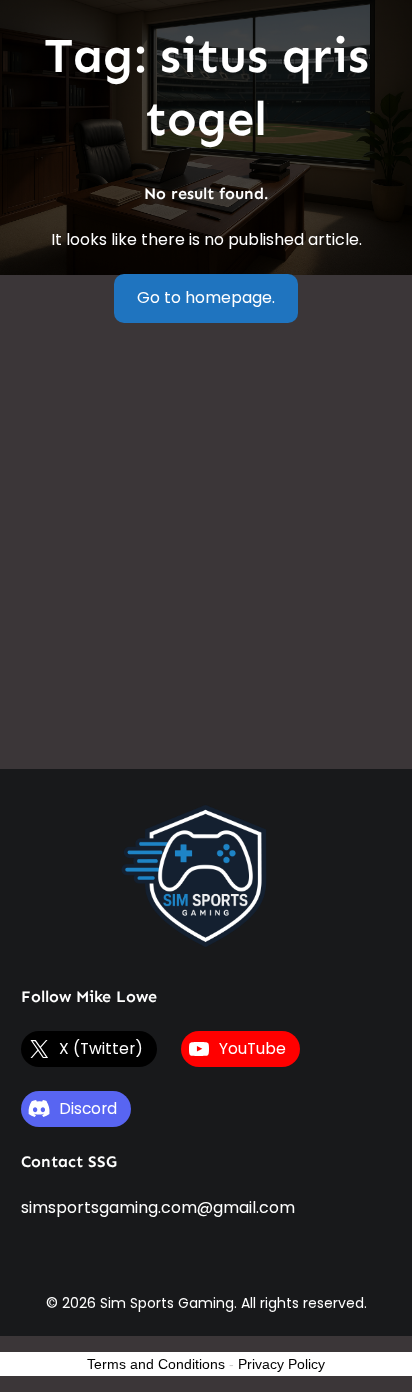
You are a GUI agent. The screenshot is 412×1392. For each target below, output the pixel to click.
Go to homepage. (206, 297)
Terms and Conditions (156, 1364)
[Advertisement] (206, 553)
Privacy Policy (281, 1364)
